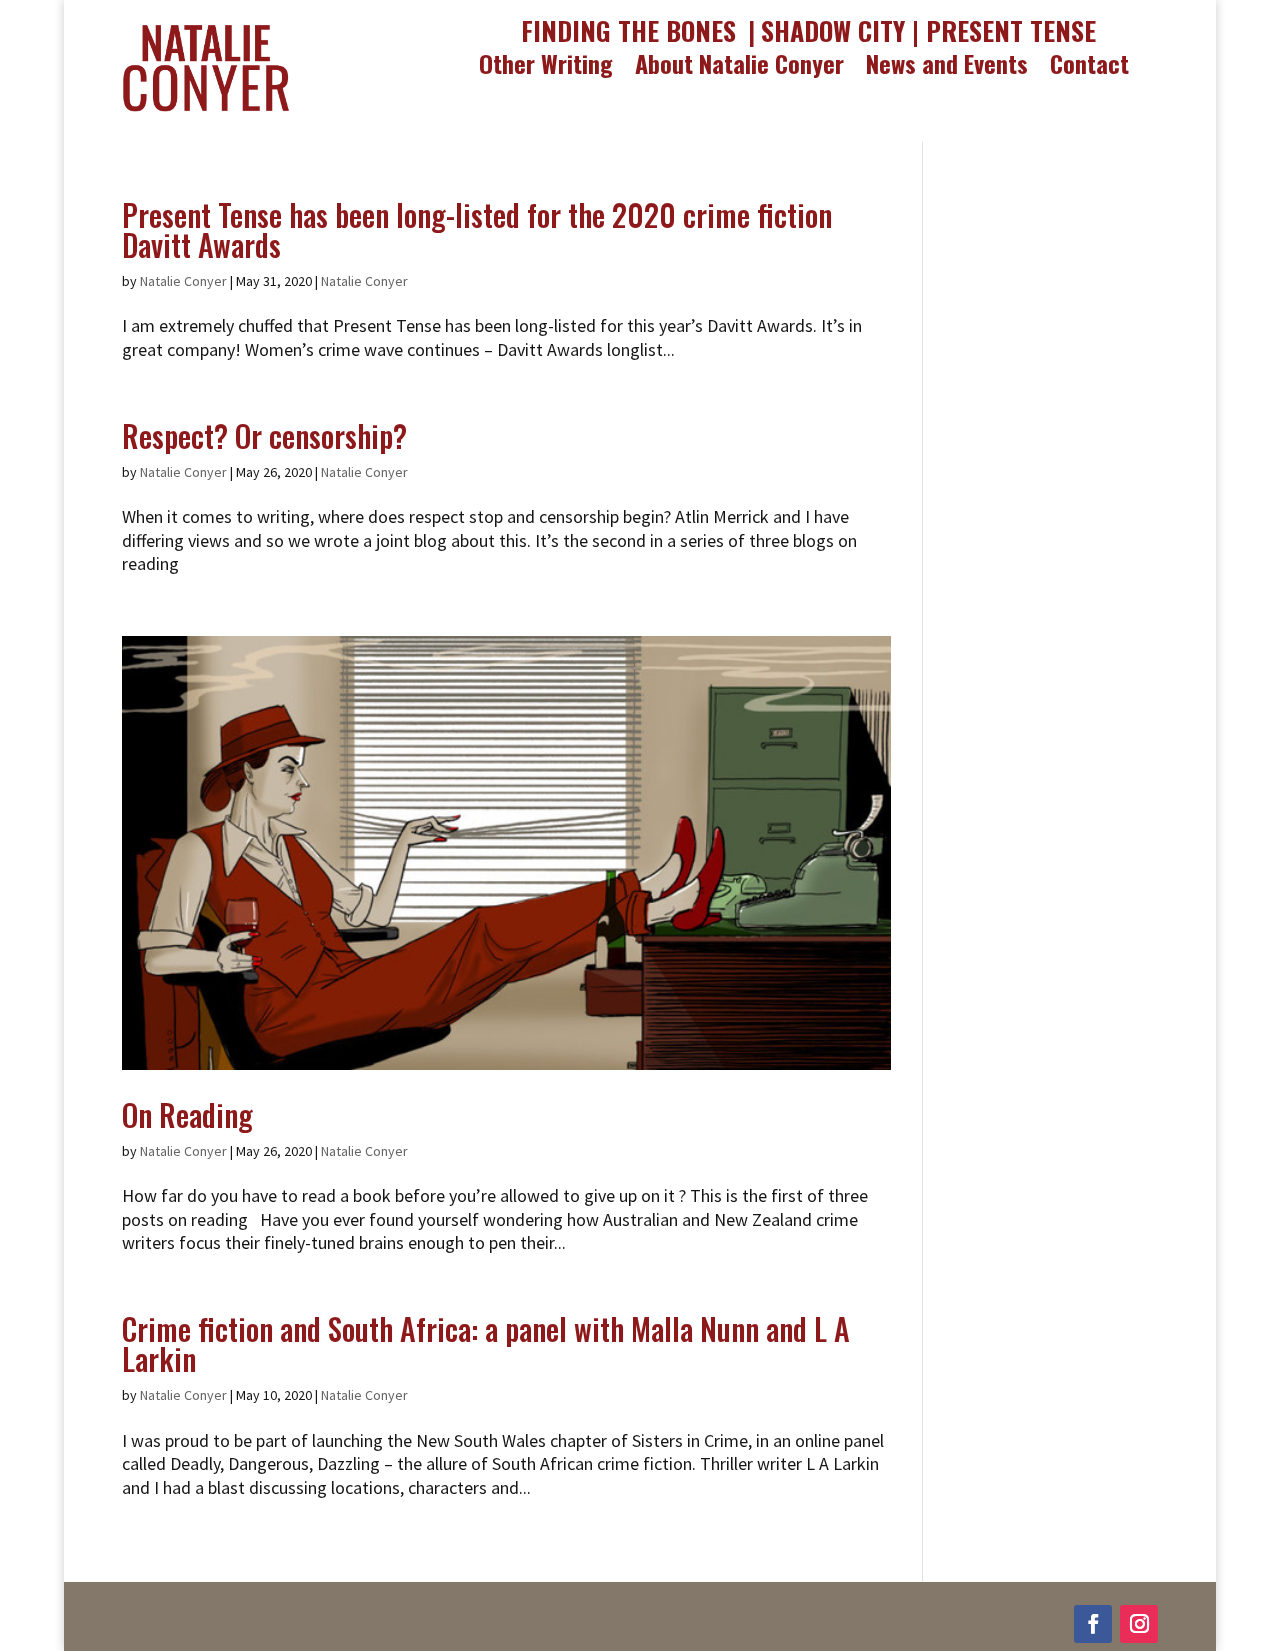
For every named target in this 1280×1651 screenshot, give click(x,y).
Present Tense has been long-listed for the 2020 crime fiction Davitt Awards (477, 229)
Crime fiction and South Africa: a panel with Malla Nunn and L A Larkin (486, 1343)
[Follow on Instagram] (1139, 1624)
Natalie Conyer (183, 281)
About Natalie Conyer (739, 67)
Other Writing (546, 67)
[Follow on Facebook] (1093, 1624)
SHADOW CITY (833, 30)
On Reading (187, 1114)
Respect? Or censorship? (264, 435)
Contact (1089, 67)
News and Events (947, 67)
